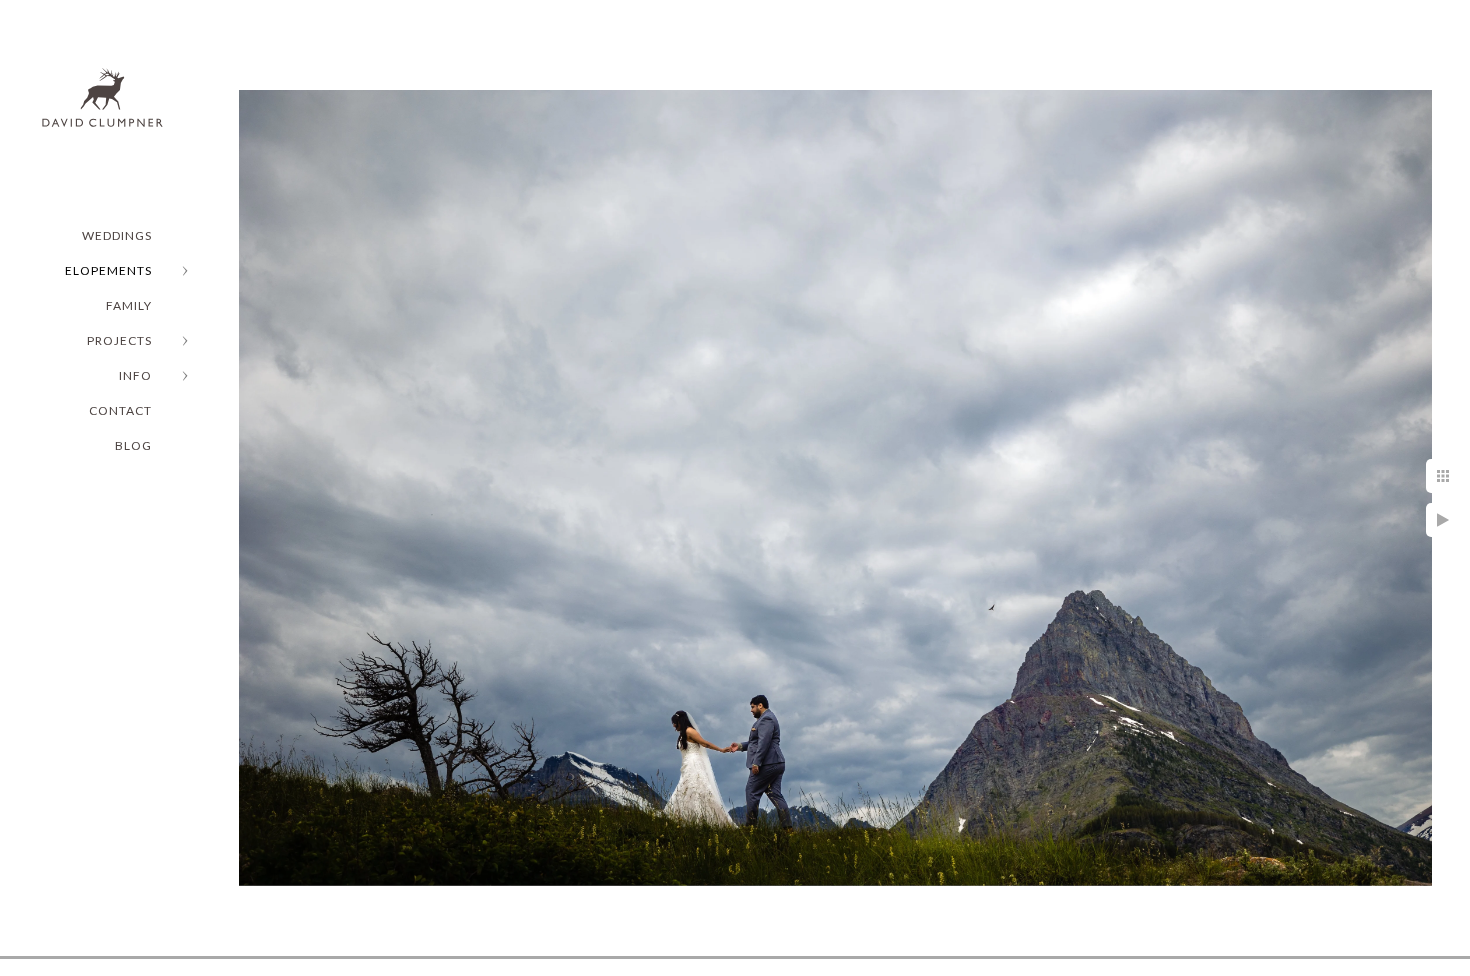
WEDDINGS (117, 235)
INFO (135, 375)
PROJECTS (119, 340)
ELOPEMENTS (108, 270)
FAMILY (129, 305)
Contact (120, 410)
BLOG (133, 445)
